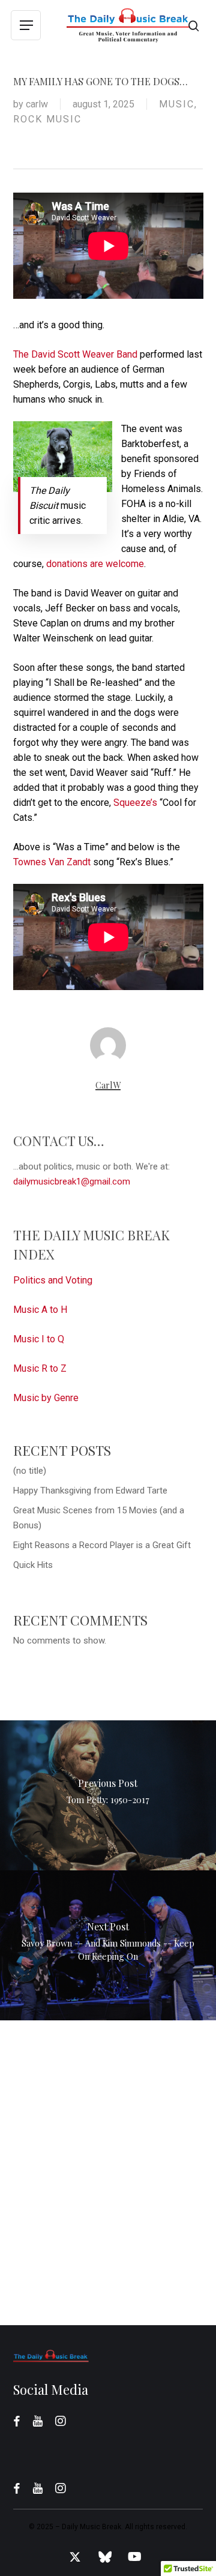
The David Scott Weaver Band (75, 354)
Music (177, 104)
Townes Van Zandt (52, 862)
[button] (26, 26)
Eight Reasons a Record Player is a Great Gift (102, 1545)
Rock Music (47, 119)
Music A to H (40, 1310)
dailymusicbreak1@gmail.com (72, 1181)
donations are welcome (95, 564)
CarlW (37, 104)
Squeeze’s (135, 803)
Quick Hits (33, 1565)
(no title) (30, 1471)
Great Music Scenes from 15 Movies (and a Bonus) (99, 1518)
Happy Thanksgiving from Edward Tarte (90, 1491)
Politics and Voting (53, 1280)
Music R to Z (40, 1368)
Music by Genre (46, 1398)
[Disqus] (108, 2170)
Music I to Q (39, 1339)
